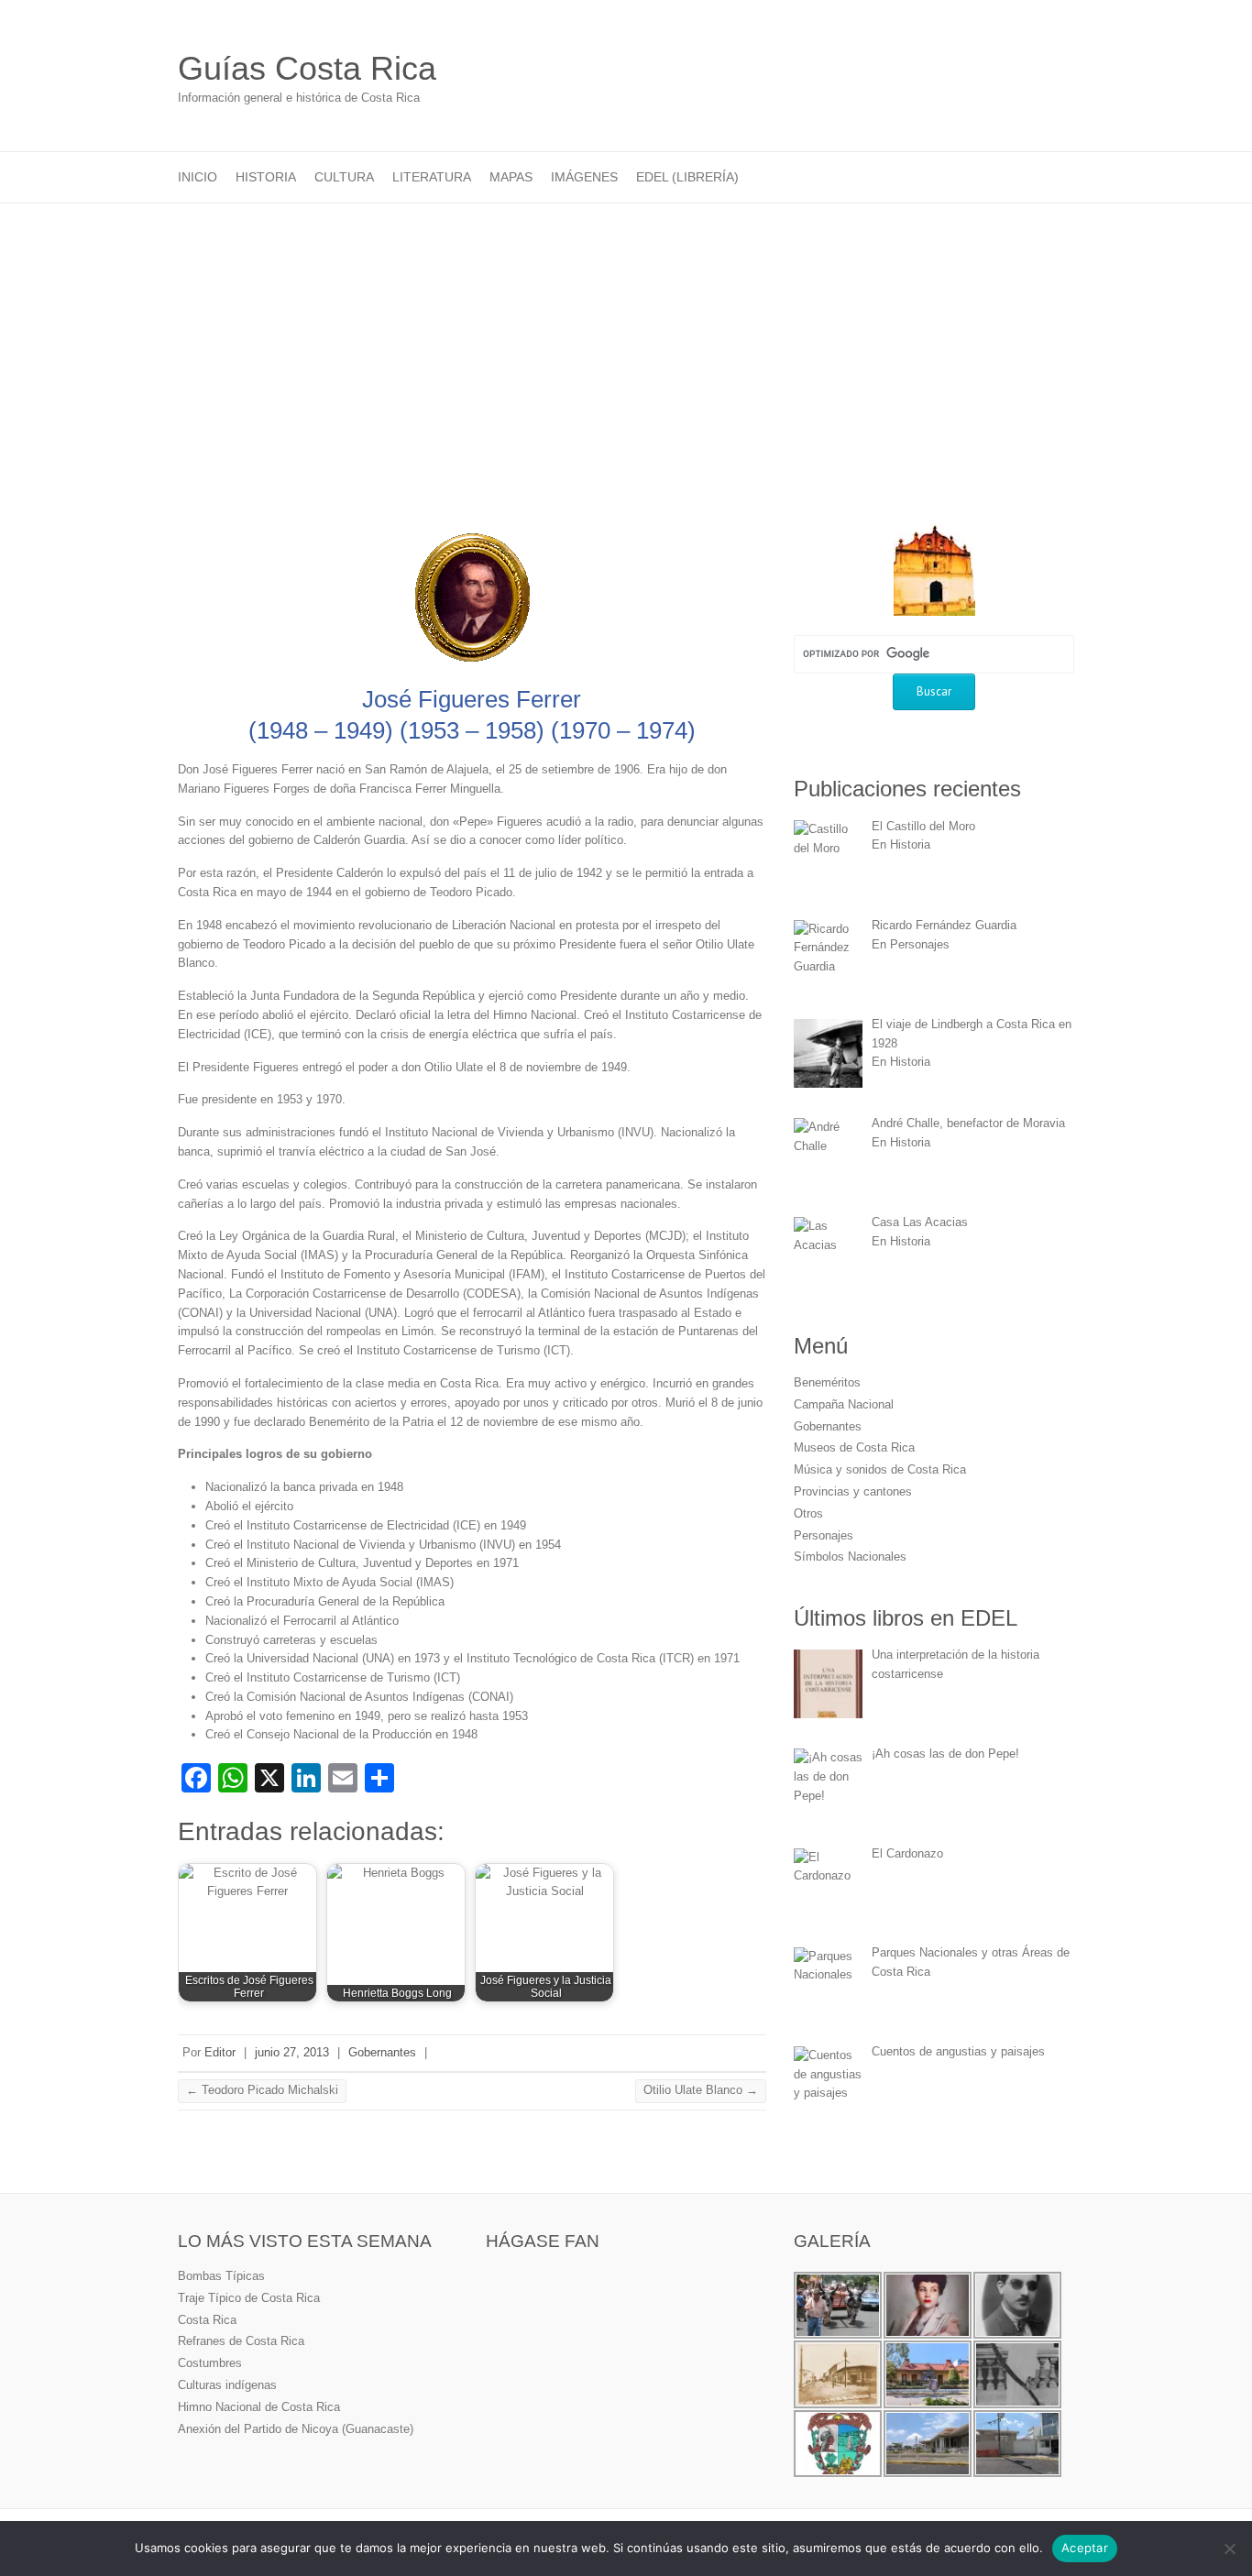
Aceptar (1085, 2548)
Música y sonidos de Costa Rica (880, 1469)
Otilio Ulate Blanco (701, 2090)
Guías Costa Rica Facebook (1060, 70)
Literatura (432, 177)
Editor (220, 2052)
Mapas (511, 177)
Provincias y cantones (853, 1491)
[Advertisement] (626, 341)
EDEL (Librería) (687, 177)
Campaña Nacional (844, 1404)
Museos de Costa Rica (854, 1447)
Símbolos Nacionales (850, 1557)
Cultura (344, 177)
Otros (808, 1513)
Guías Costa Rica (307, 68)
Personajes (824, 1535)
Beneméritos (827, 1382)
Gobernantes (382, 2052)
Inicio (198, 177)
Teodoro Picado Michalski (262, 2090)
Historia (266, 177)
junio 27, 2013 (292, 2052)
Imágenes (584, 177)
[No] (1229, 2549)
